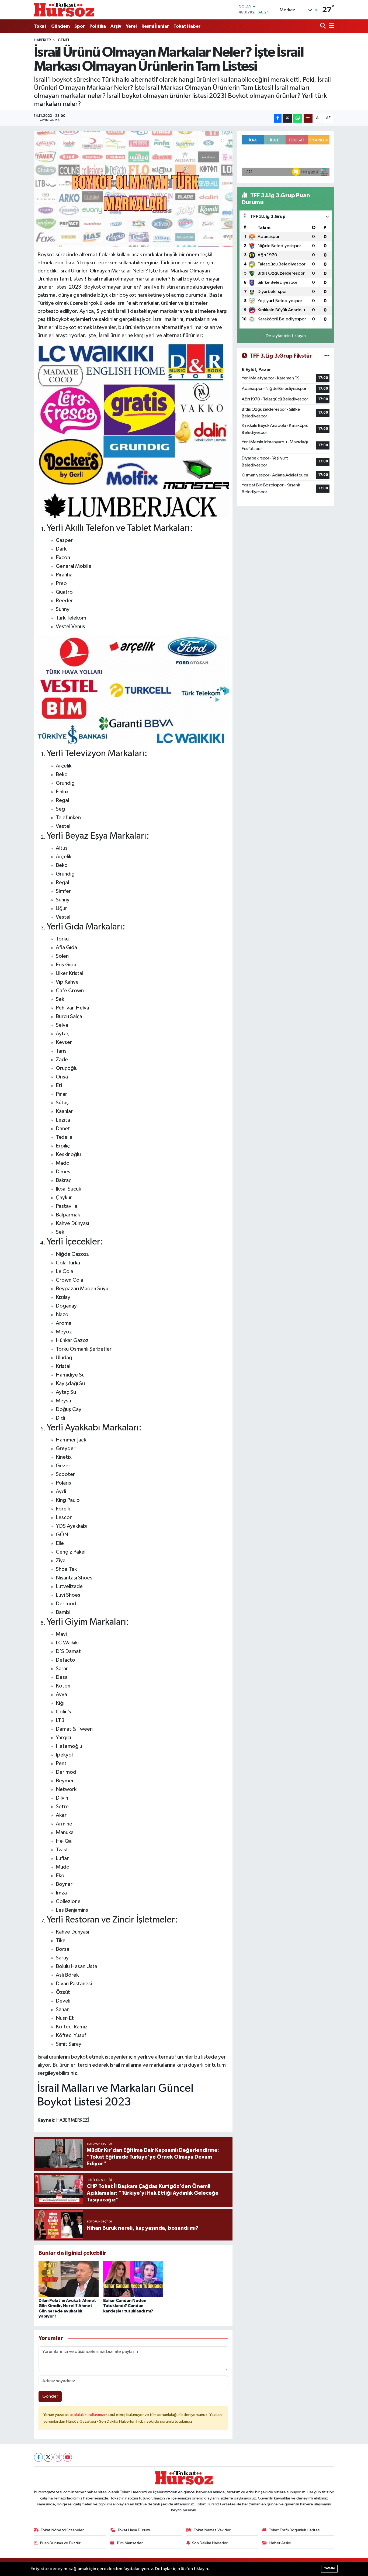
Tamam (329, 2568)
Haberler (42, 40)
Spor (80, 26)
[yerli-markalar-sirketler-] (133, 689)
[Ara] (323, 26)
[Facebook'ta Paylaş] (278, 118)
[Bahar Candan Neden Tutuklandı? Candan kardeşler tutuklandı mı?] (133, 2279)
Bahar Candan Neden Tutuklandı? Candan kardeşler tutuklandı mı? (128, 2306)
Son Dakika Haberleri (210, 2543)
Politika (98, 26)
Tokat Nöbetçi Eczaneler (62, 2530)
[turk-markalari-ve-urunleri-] (133, 431)
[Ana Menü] (331, 26)
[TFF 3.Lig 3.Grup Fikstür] (327, 356)
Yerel (131, 26)
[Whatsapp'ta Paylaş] (298, 118)
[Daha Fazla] (308, 118)
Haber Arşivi (280, 2543)
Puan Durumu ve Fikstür (60, 2543)
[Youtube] (67, 2457)
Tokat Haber (187, 26)
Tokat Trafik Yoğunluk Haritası (295, 2530)
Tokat (40, 26)
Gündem (60, 26)
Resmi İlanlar (155, 26)
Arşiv (116, 26)
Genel (64, 40)
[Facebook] (38, 2457)
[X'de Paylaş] (287, 118)
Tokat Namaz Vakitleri (213, 2530)
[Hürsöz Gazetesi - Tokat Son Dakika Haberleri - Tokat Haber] (64, 10)
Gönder (50, 2396)
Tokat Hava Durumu (134, 2530)
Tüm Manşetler (130, 2543)
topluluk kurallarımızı (88, 2415)
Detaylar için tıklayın (286, 336)
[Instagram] (58, 2457)
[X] (48, 2457)
